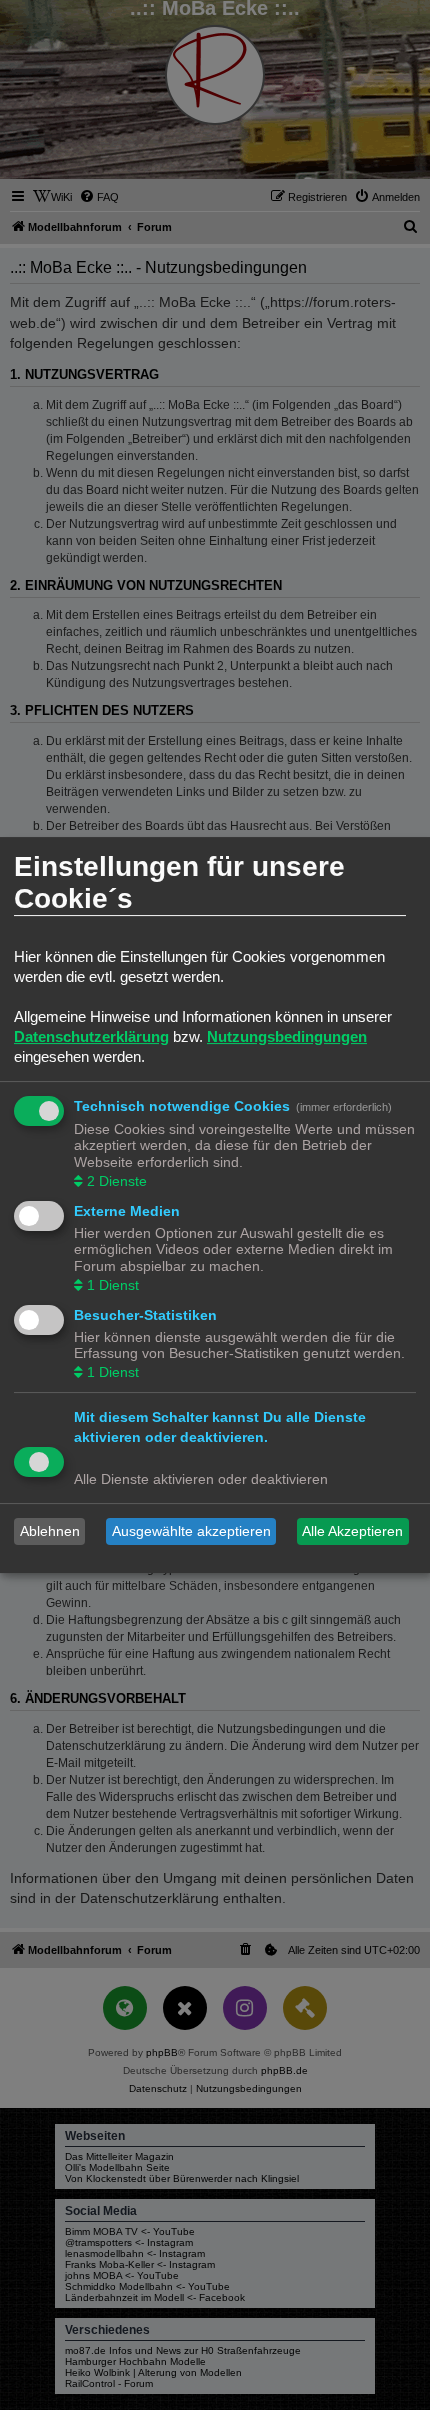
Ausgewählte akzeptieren (191, 1531)
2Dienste (117, 1181)
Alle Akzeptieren (352, 1531)
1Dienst (113, 1285)
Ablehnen (50, 1531)
